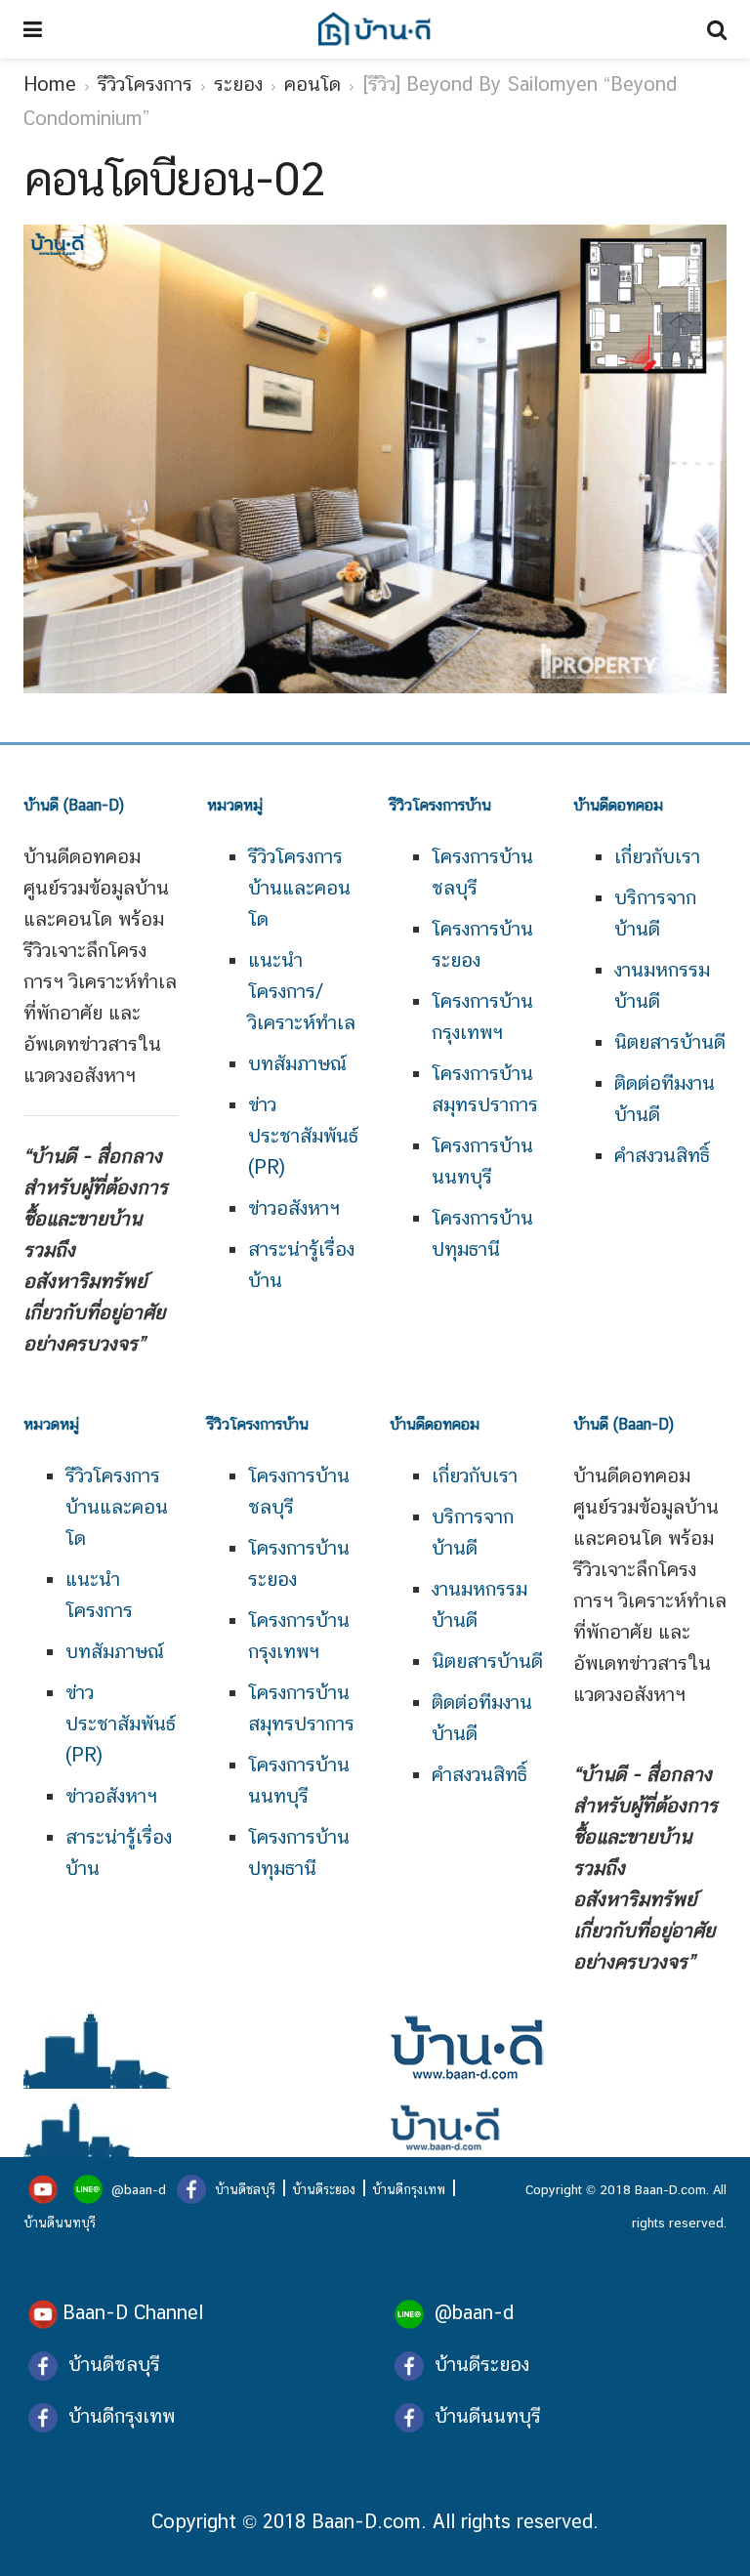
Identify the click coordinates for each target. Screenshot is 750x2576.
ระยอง (238, 84)
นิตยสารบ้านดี (670, 1042)
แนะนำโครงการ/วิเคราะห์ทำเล (302, 991)
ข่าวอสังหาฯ (294, 1208)
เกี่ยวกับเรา (657, 856)
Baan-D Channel (133, 2312)
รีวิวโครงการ (145, 84)
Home (50, 84)
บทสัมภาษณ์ (297, 1063)
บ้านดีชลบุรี (243, 2189)
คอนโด (312, 84)
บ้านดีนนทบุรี (60, 2223)
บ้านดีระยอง (324, 2189)
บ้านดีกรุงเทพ (409, 2189)
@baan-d (139, 2189)
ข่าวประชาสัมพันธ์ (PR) (303, 1136)
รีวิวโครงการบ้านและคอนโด (299, 888)
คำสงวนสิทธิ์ (662, 1155)
